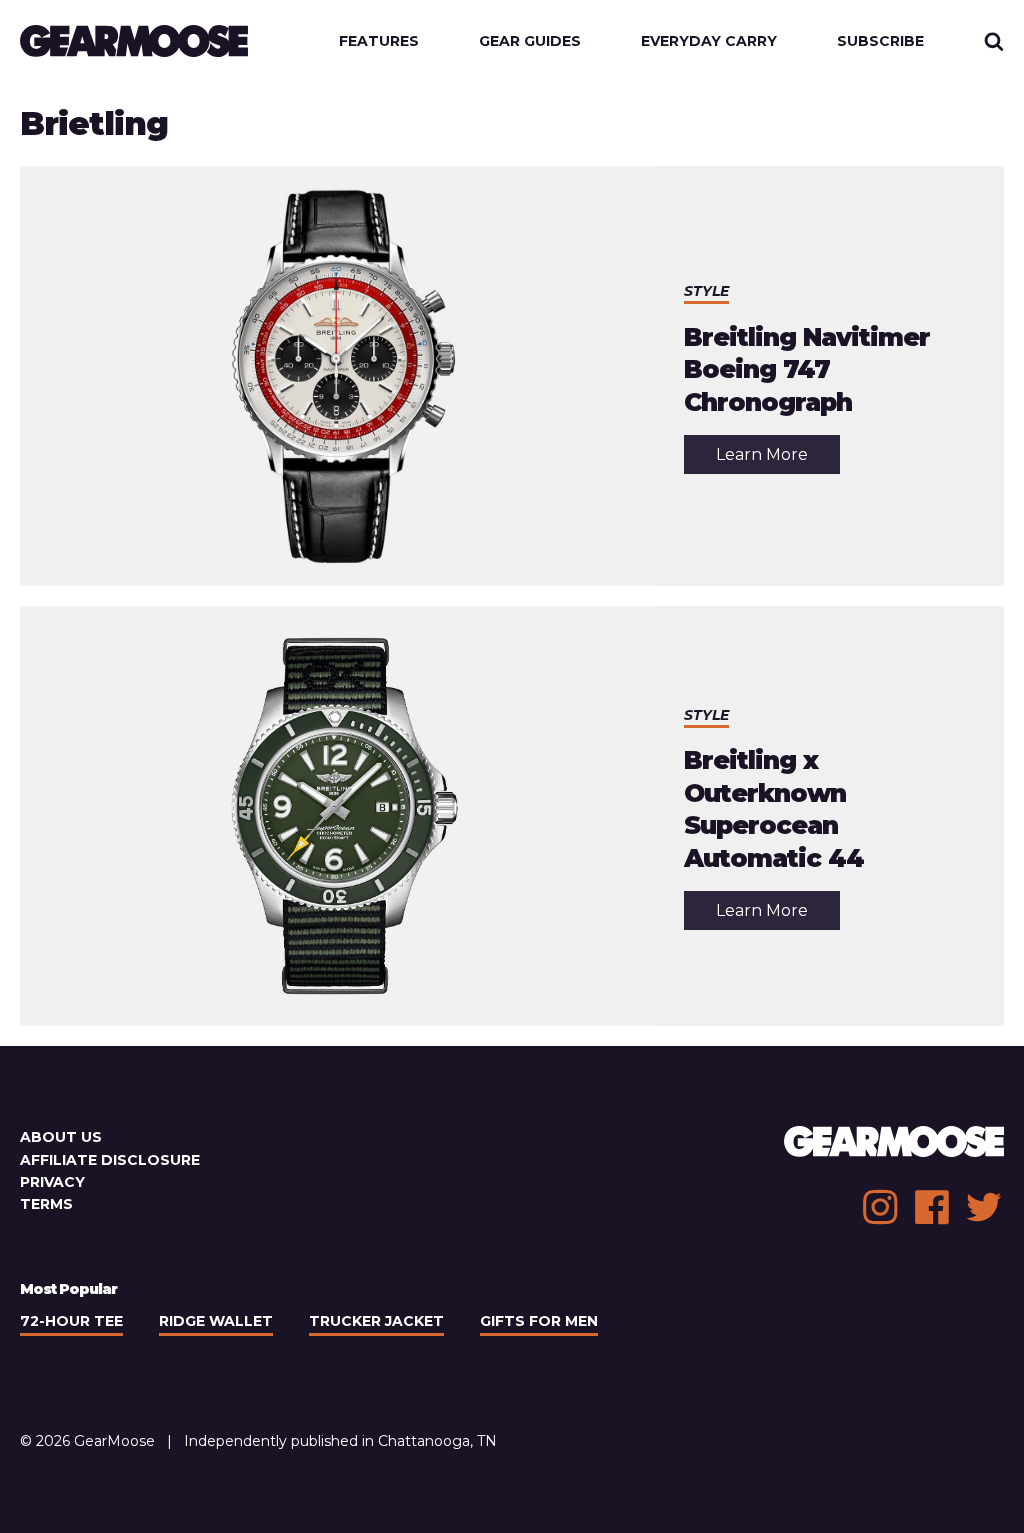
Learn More (778, 459)
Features (379, 41)
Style (706, 291)
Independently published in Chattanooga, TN (340, 1441)
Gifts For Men (539, 1321)
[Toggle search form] (994, 41)
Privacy (52, 1182)
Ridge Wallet (216, 1321)
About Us (61, 1137)
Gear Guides (530, 41)
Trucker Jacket (376, 1321)
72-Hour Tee (71, 1321)
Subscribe (880, 41)
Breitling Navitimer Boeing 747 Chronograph (807, 369)
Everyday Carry (709, 41)
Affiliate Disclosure (110, 1160)
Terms (46, 1204)
